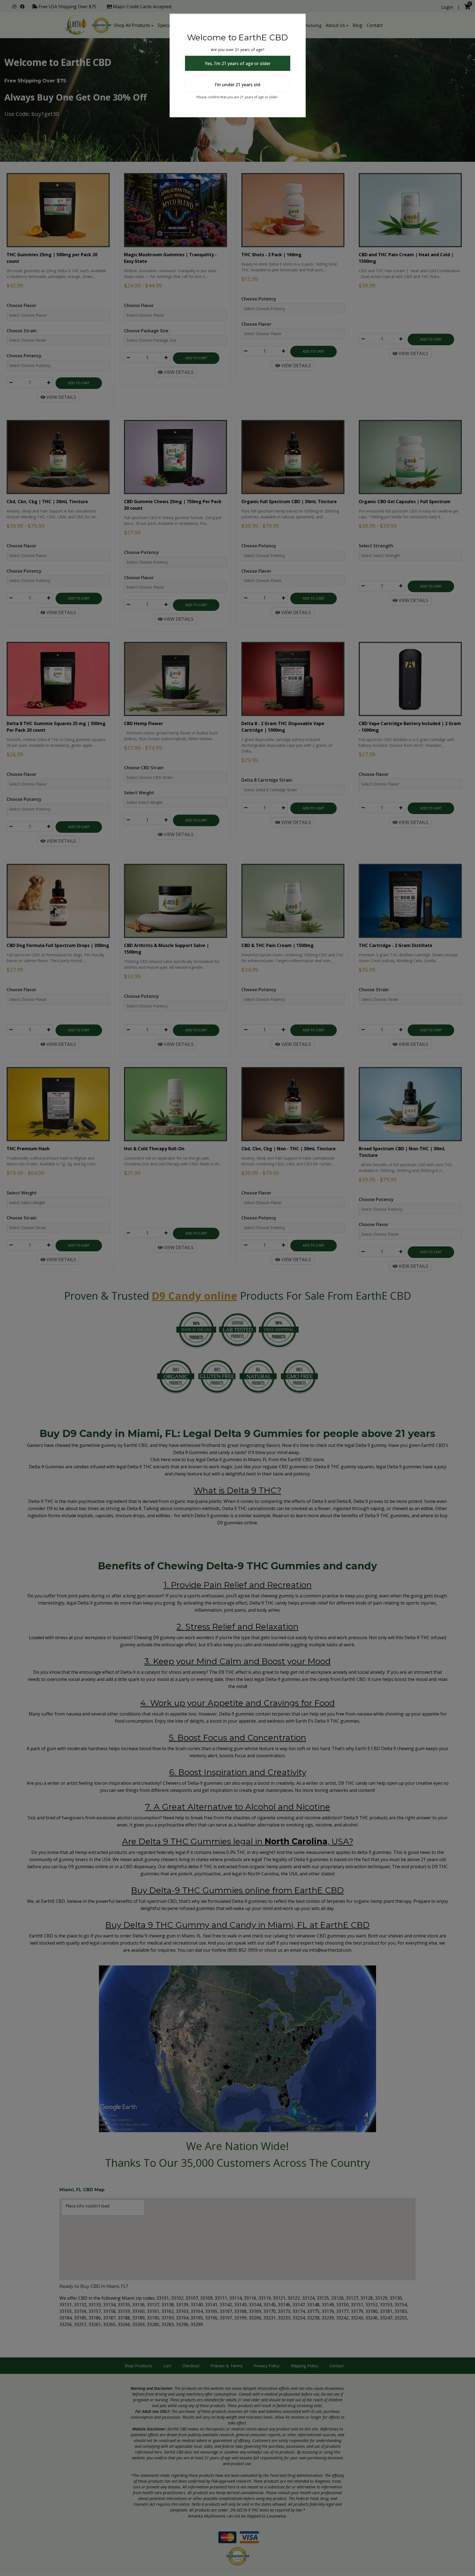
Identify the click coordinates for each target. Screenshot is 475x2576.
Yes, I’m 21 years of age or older (238, 63)
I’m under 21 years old (237, 85)
